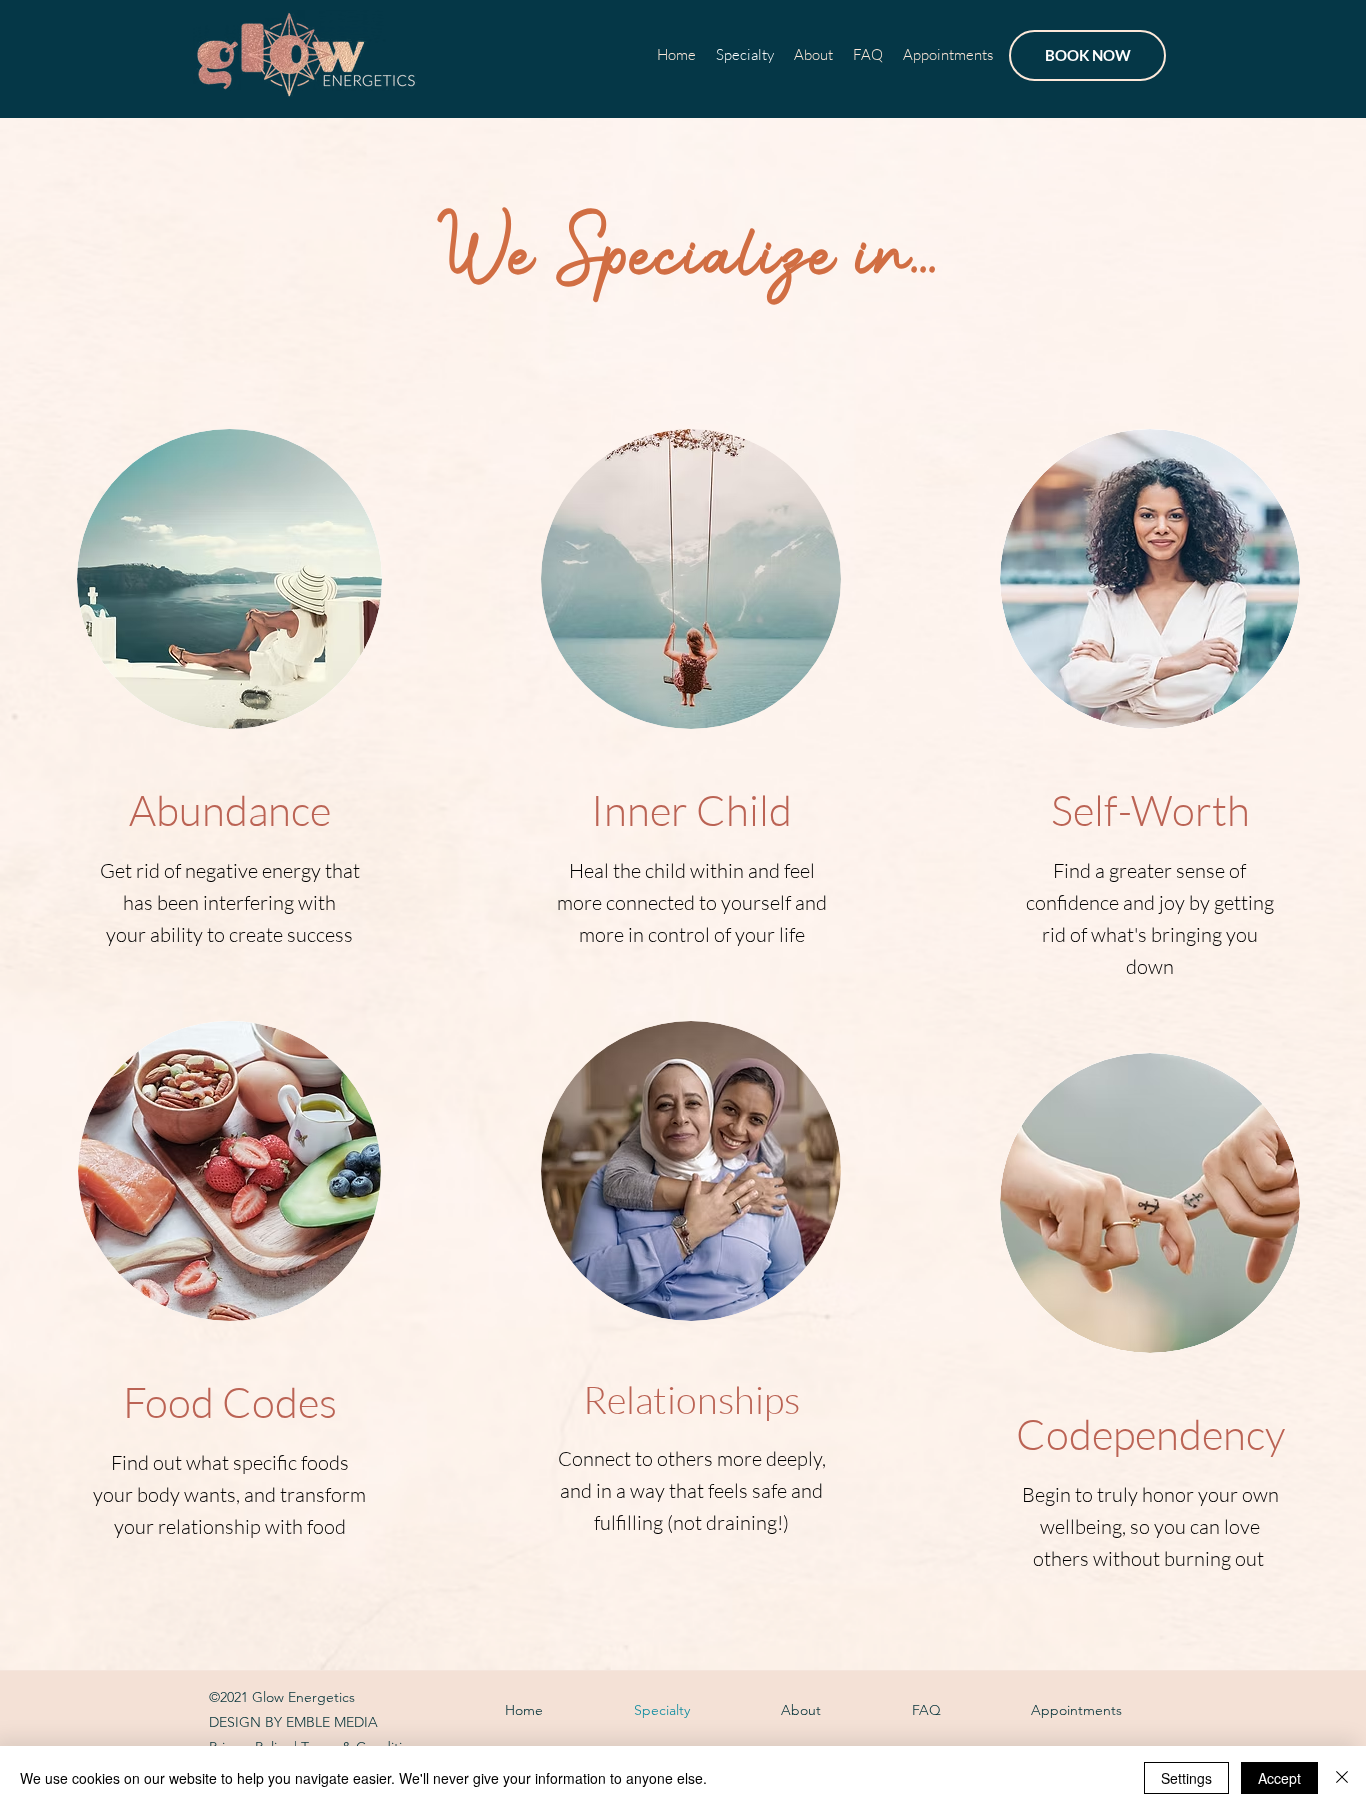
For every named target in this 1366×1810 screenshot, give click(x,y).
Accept (1279, 1778)
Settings (1186, 1778)
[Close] (1342, 1778)
